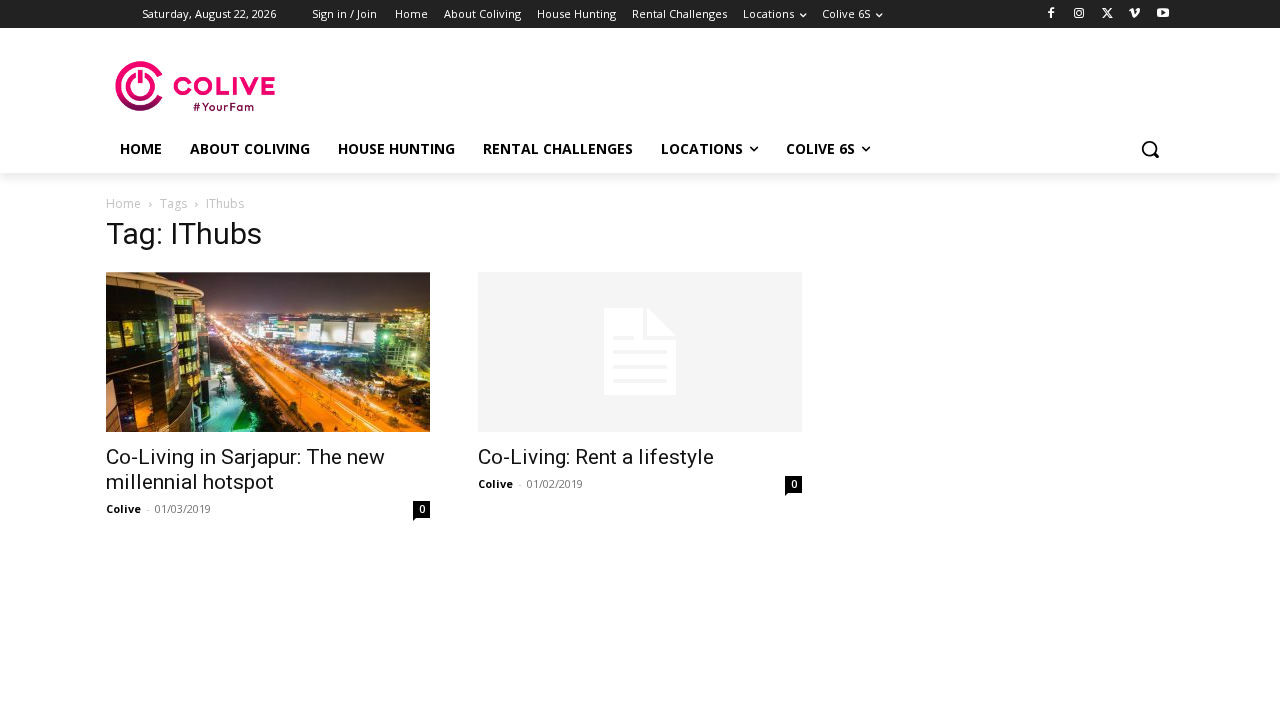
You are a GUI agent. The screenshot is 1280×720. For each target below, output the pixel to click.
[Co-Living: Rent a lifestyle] (640, 352)
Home (123, 203)
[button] (1150, 149)
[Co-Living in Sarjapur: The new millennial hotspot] (268, 352)
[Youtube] (1162, 14)
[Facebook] (1051, 14)
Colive (123, 508)
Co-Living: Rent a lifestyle (596, 457)
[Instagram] (1079, 14)
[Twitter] (1107, 14)
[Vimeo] (1134, 14)
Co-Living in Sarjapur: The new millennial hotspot (245, 469)
